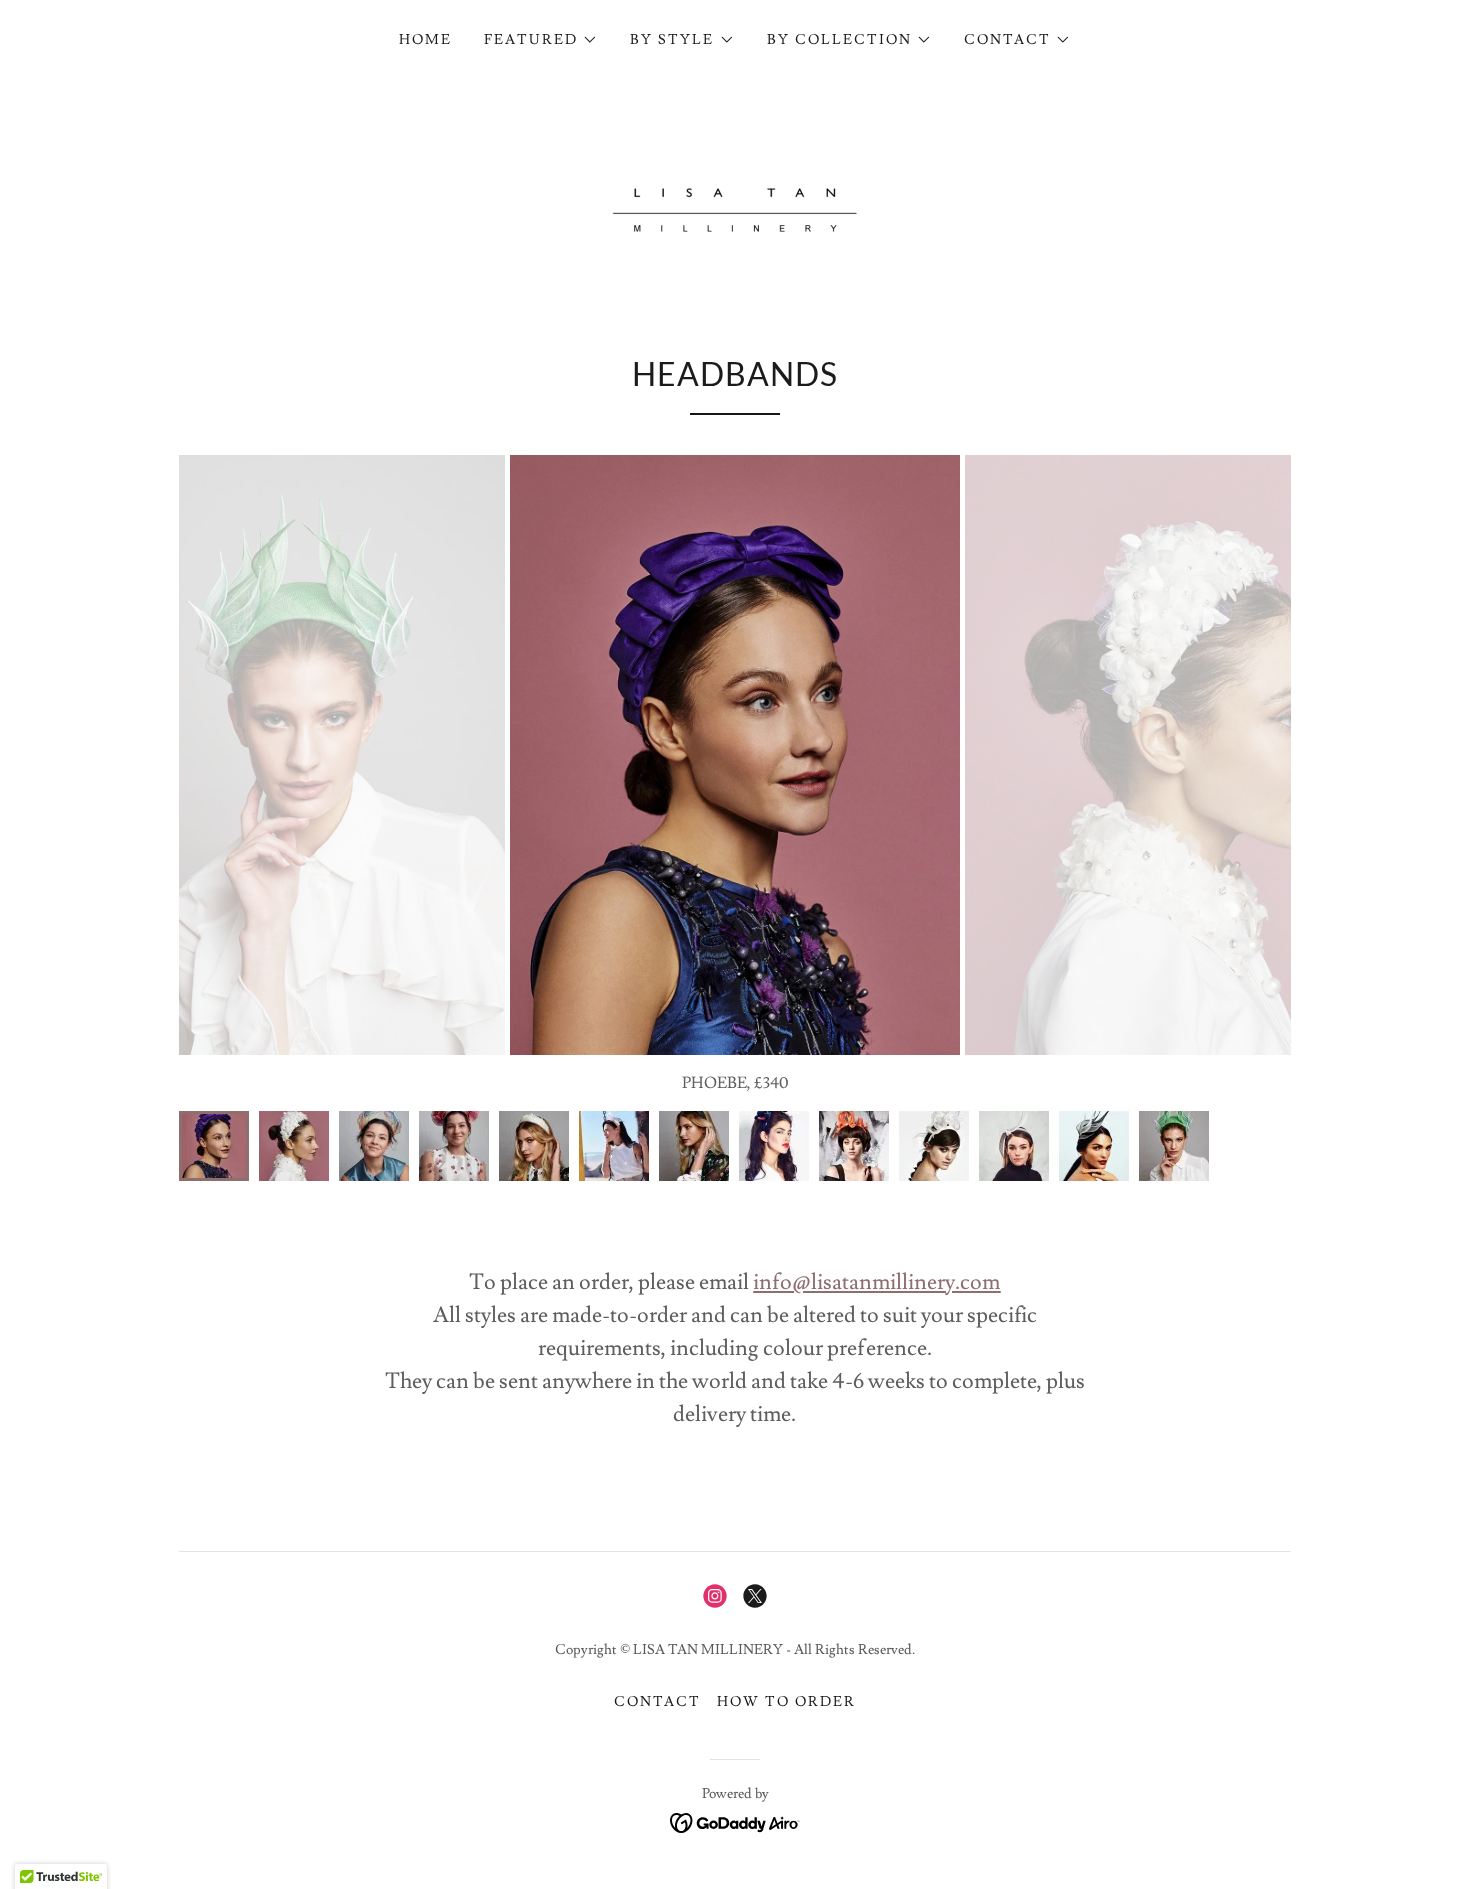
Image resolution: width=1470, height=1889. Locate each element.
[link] (735, 196)
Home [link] (425, 40)
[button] (541, 40)
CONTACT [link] (657, 1702)
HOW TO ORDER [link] (786, 1702)
